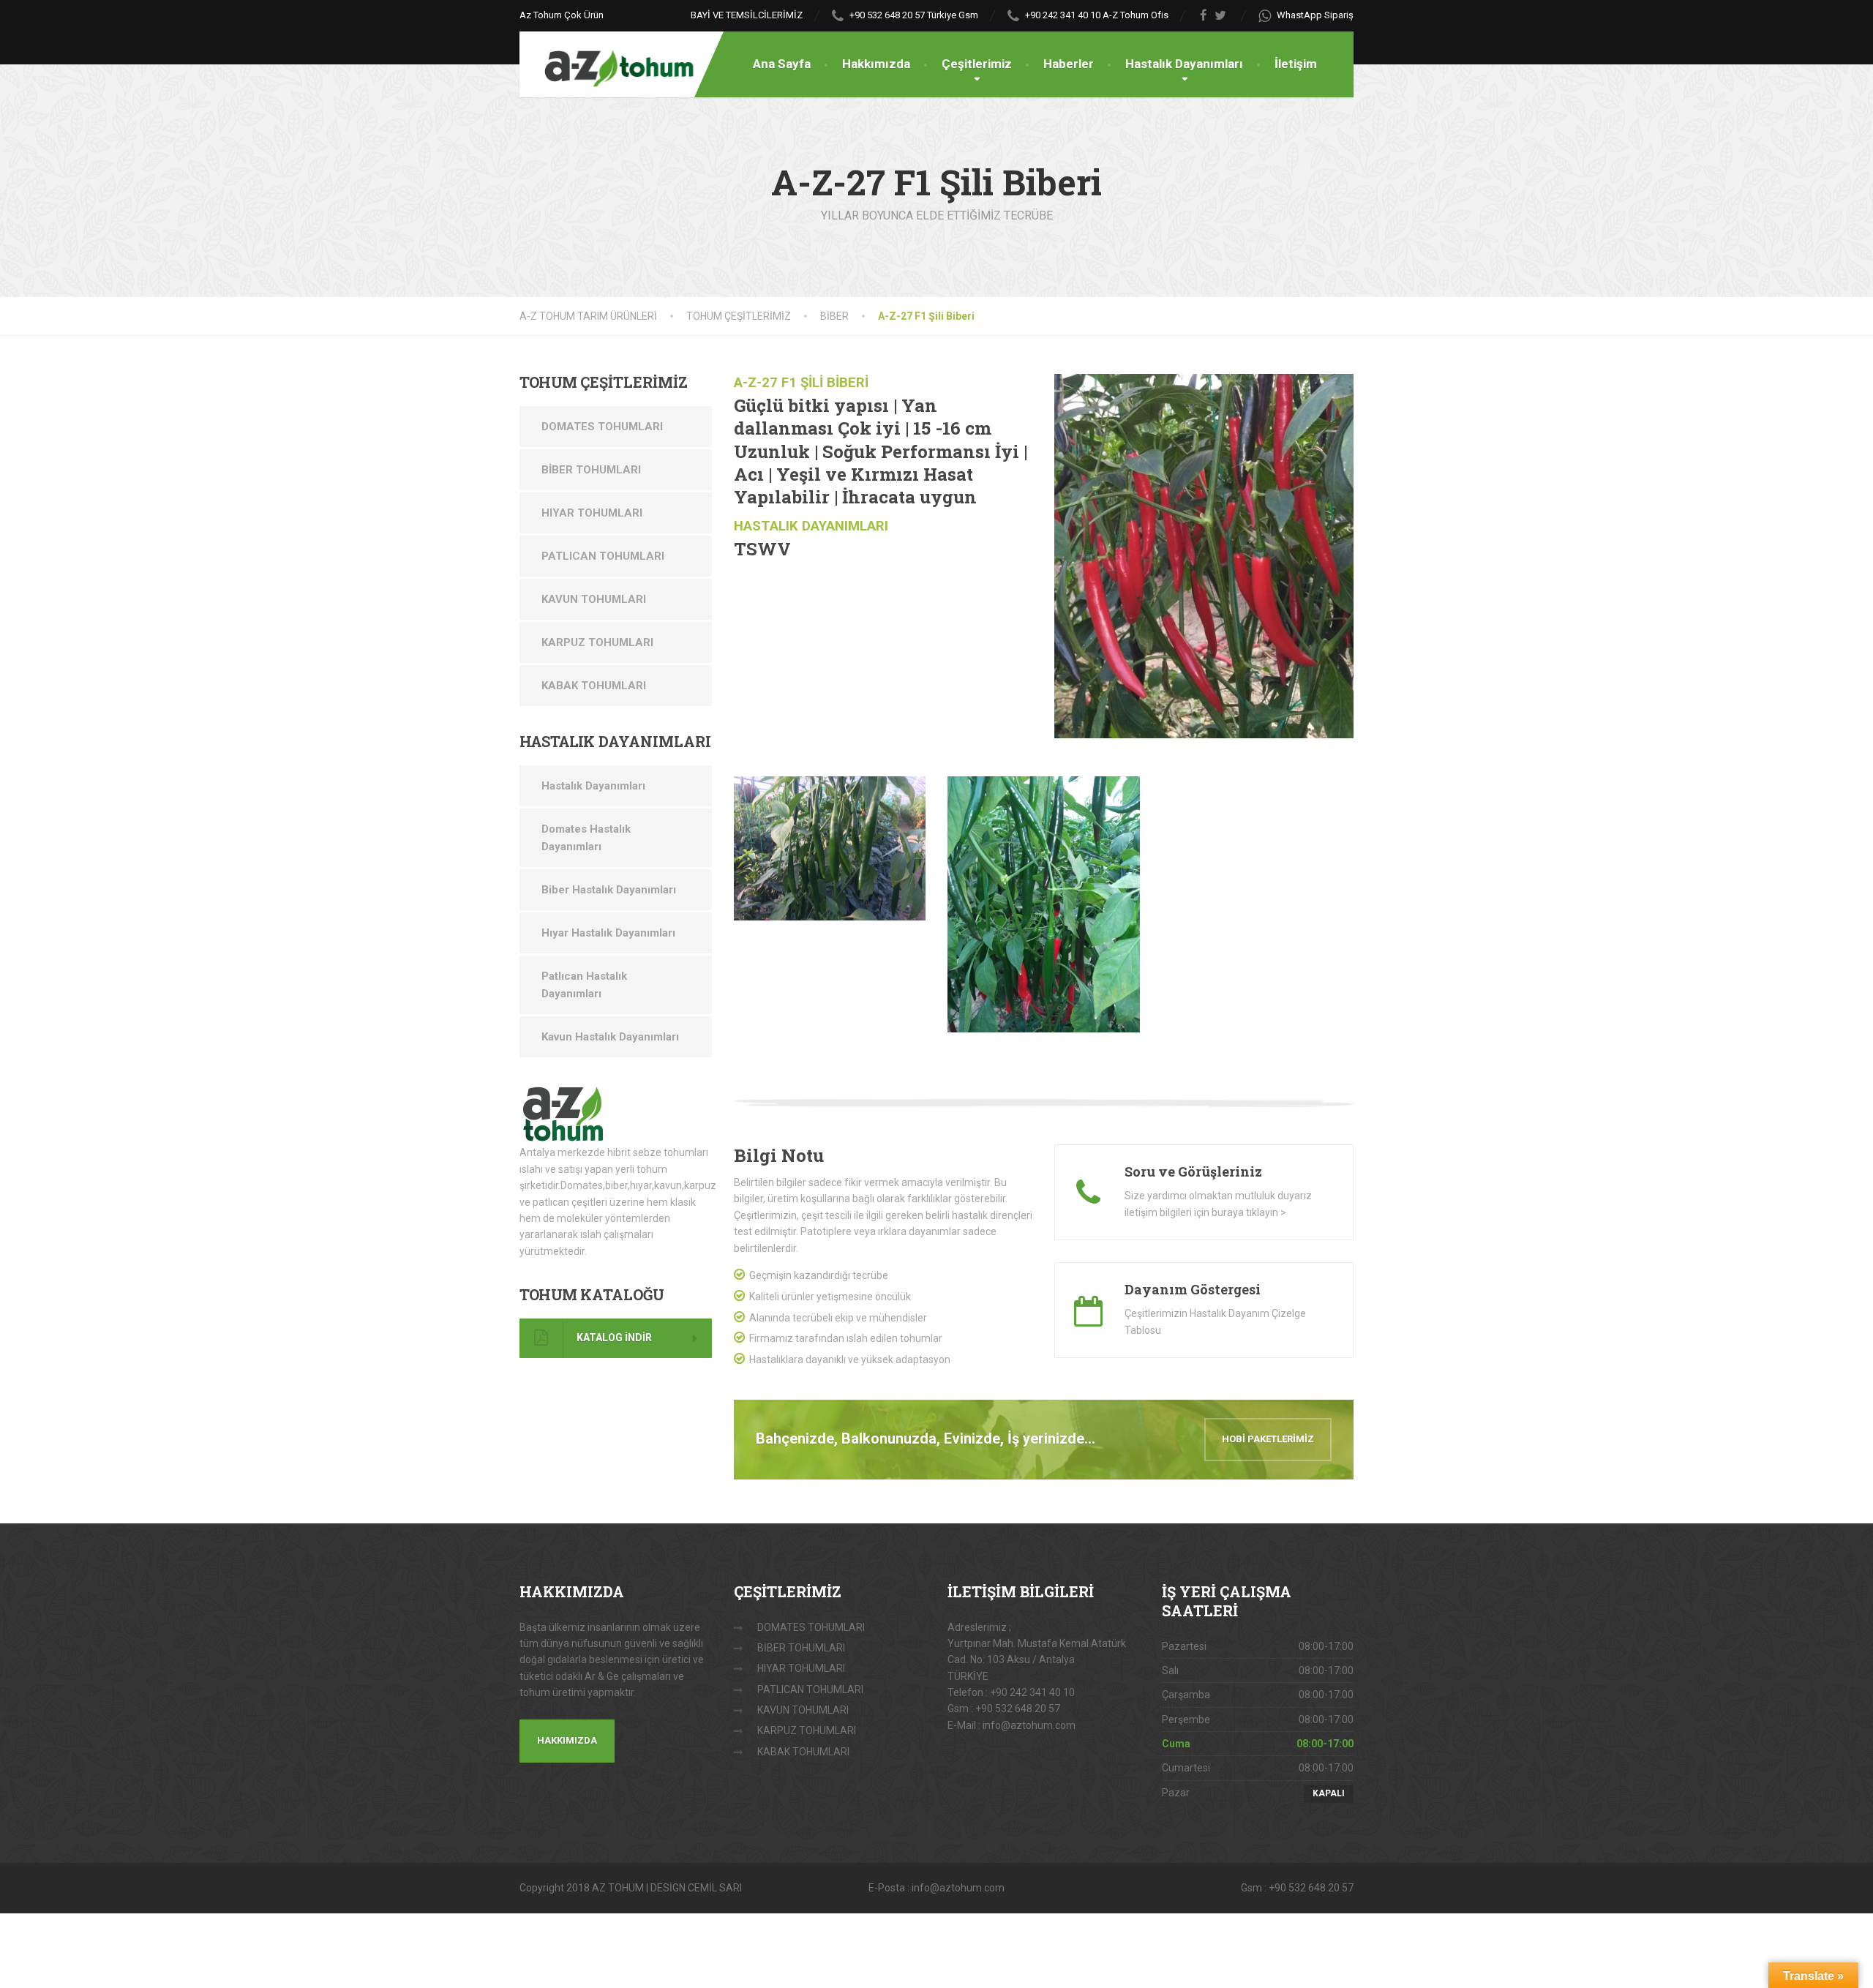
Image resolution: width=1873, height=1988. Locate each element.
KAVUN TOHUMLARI (594, 599)
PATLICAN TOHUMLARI (603, 556)
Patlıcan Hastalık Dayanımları (584, 985)
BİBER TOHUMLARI (591, 470)
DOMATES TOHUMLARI (602, 427)
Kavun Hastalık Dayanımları (610, 1037)
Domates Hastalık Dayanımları (586, 838)
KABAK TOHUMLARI (594, 686)
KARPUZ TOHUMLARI (597, 642)
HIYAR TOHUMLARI (592, 513)
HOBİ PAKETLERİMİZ (1268, 1439)
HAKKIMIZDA (567, 1740)
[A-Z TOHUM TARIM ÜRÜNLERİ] (607, 60)
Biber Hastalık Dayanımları (609, 890)
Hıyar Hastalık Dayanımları (608, 933)
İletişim (1296, 64)
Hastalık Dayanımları (1184, 64)
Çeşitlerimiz (977, 64)
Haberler (1069, 64)
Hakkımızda (876, 64)
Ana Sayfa (782, 64)
